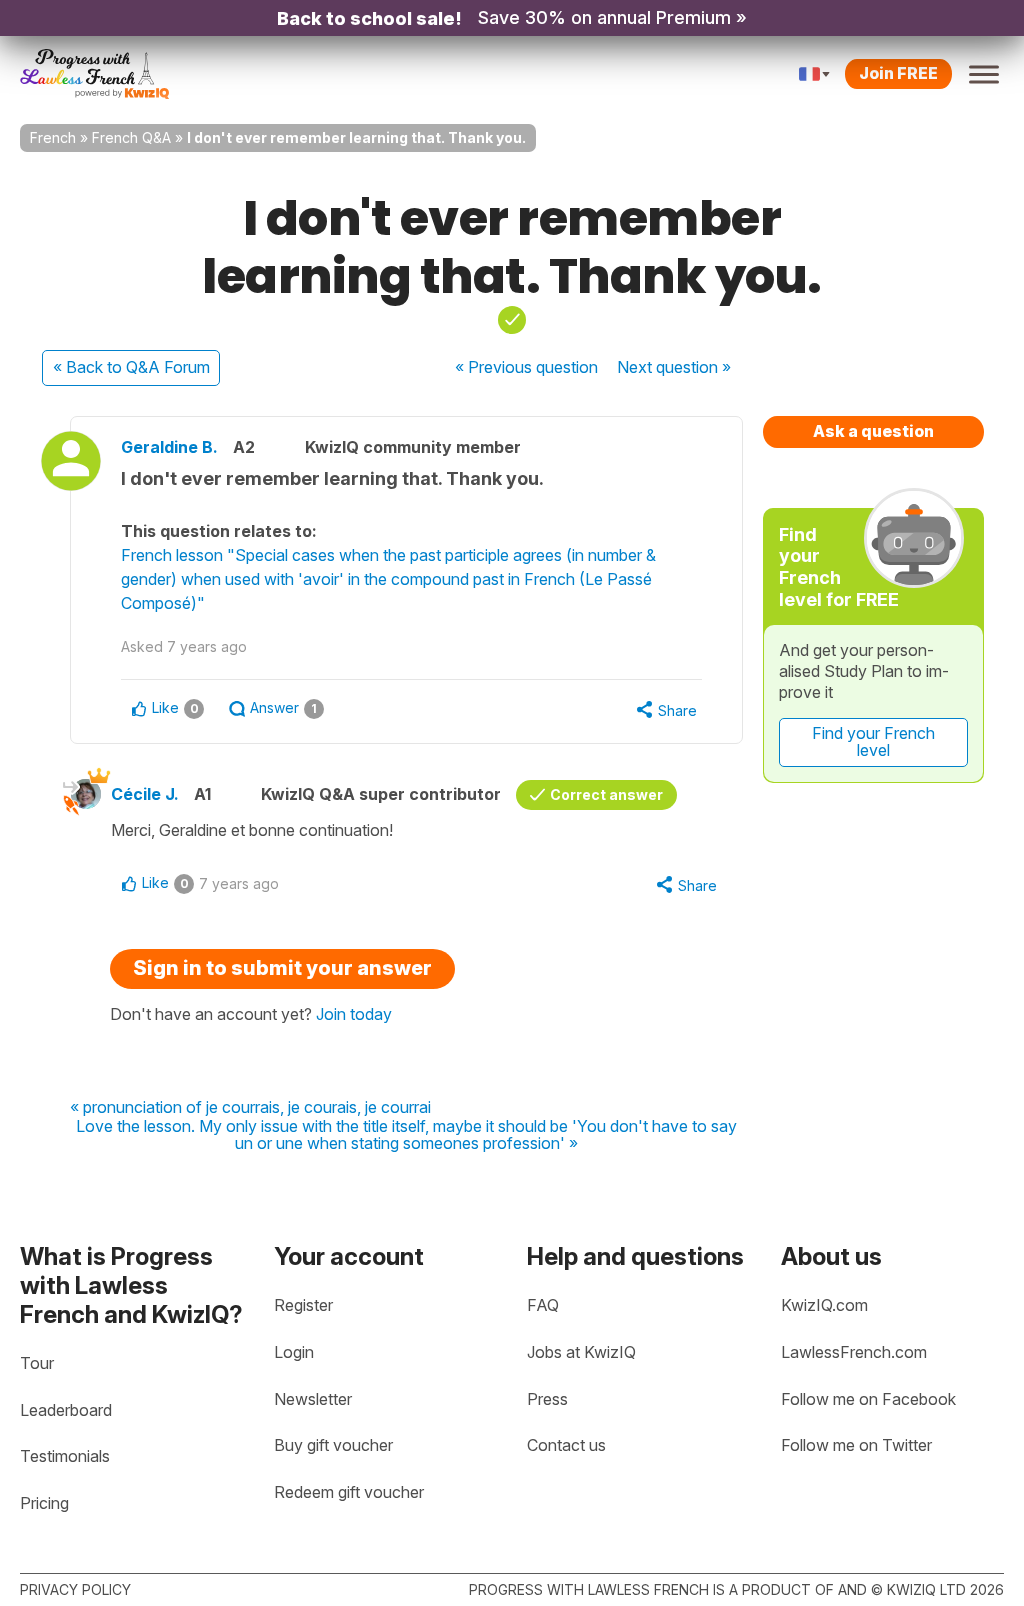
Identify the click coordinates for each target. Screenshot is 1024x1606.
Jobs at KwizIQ (581, 1352)
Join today (354, 1014)
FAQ (543, 1305)
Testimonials (65, 1456)
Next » (674, 367)
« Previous (526, 367)
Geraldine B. (169, 447)
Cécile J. (145, 794)
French (53, 137)
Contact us (566, 1445)
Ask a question (873, 431)
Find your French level (873, 742)
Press (547, 1399)
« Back (131, 367)
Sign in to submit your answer (282, 968)
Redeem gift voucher (349, 1492)
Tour (37, 1363)
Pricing (44, 1503)
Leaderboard (66, 1410)
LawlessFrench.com (854, 1352)
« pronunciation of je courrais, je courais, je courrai (250, 1108)
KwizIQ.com (824, 1305)
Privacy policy (75, 1589)
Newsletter (313, 1399)
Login (294, 1352)
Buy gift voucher (333, 1445)
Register (303, 1305)
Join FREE (898, 73)
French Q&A (131, 137)
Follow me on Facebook (868, 1399)
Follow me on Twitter (856, 1445)
